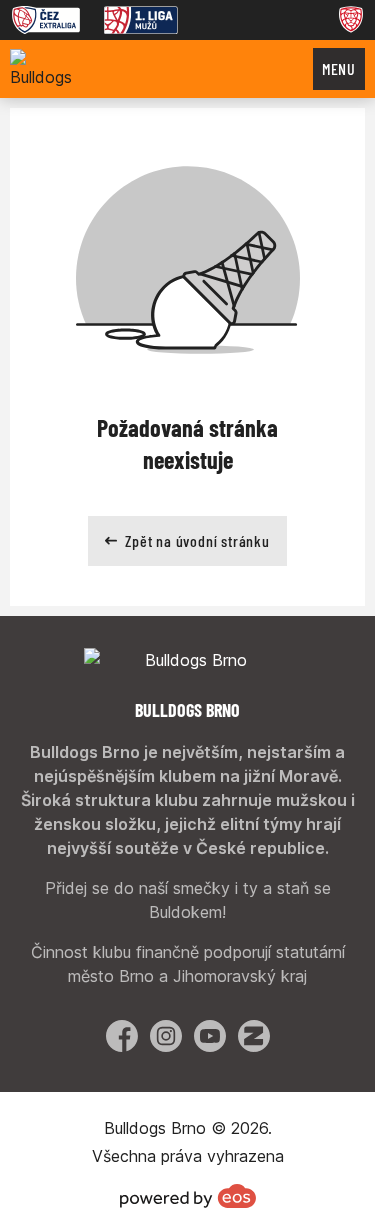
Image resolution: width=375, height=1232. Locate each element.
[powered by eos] (188, 1196)
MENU (339, 68)
